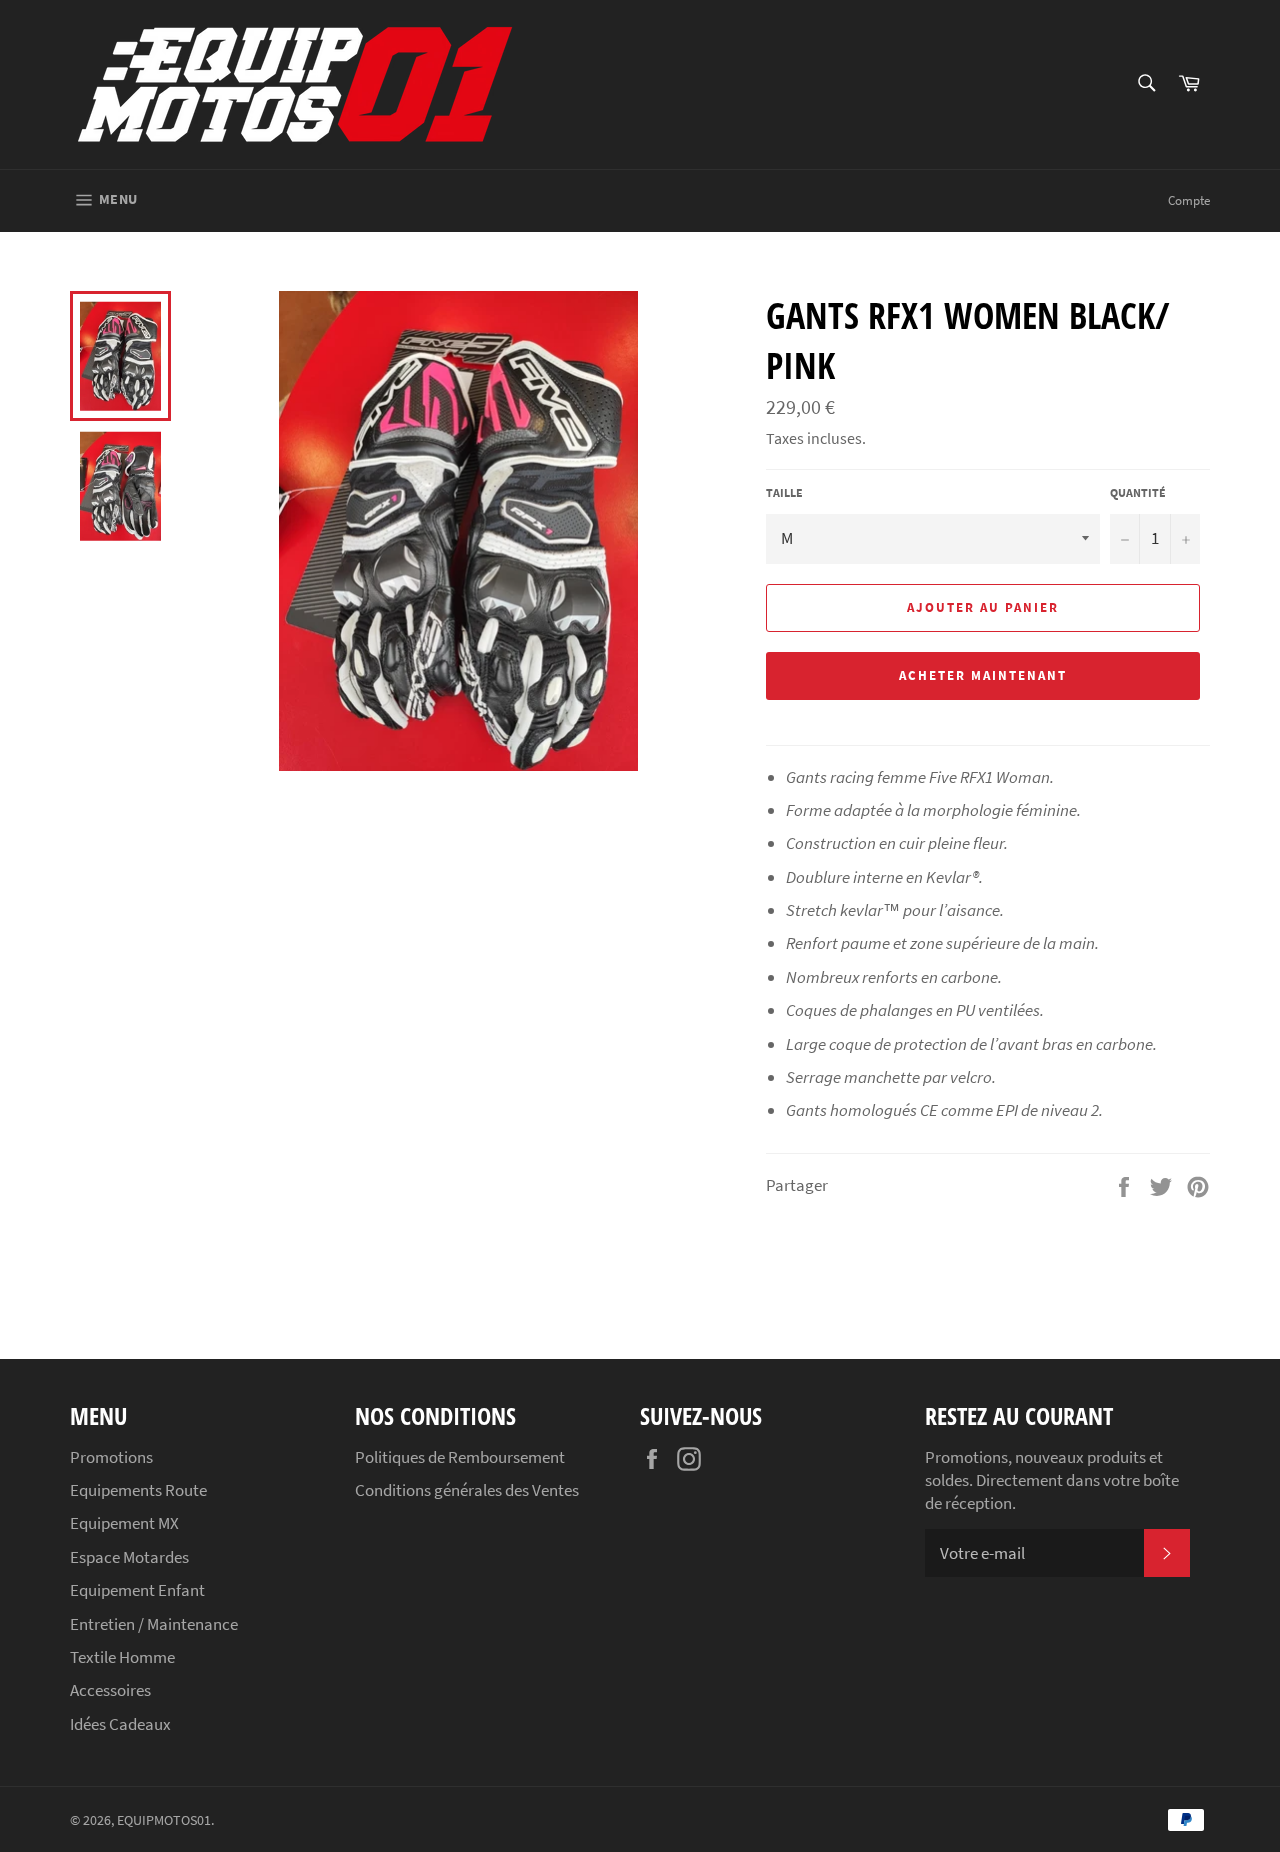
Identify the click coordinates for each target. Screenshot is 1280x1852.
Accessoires (110, 1690)
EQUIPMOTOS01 (164, 1820)
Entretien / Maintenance (154, 1624)
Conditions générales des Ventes (467, 1490)
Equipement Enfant (137, 1590)
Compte (1189, 200)
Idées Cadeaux (120, 1724)
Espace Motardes (129, 1557)
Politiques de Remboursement (460, 1457)
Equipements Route (138, 1490)
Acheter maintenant (982, 675)
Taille (784, 492)
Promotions (111, 1457)
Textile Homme (122, 1657)
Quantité (1138, 492)
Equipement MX (124, 1523)
